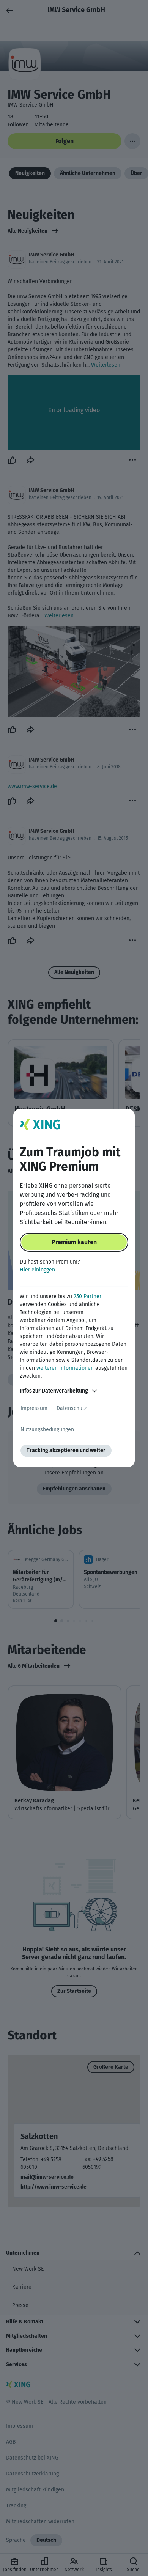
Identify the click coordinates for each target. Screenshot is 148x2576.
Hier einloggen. (38, 1270)
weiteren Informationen (65, 1368)
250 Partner (87, 1296)
